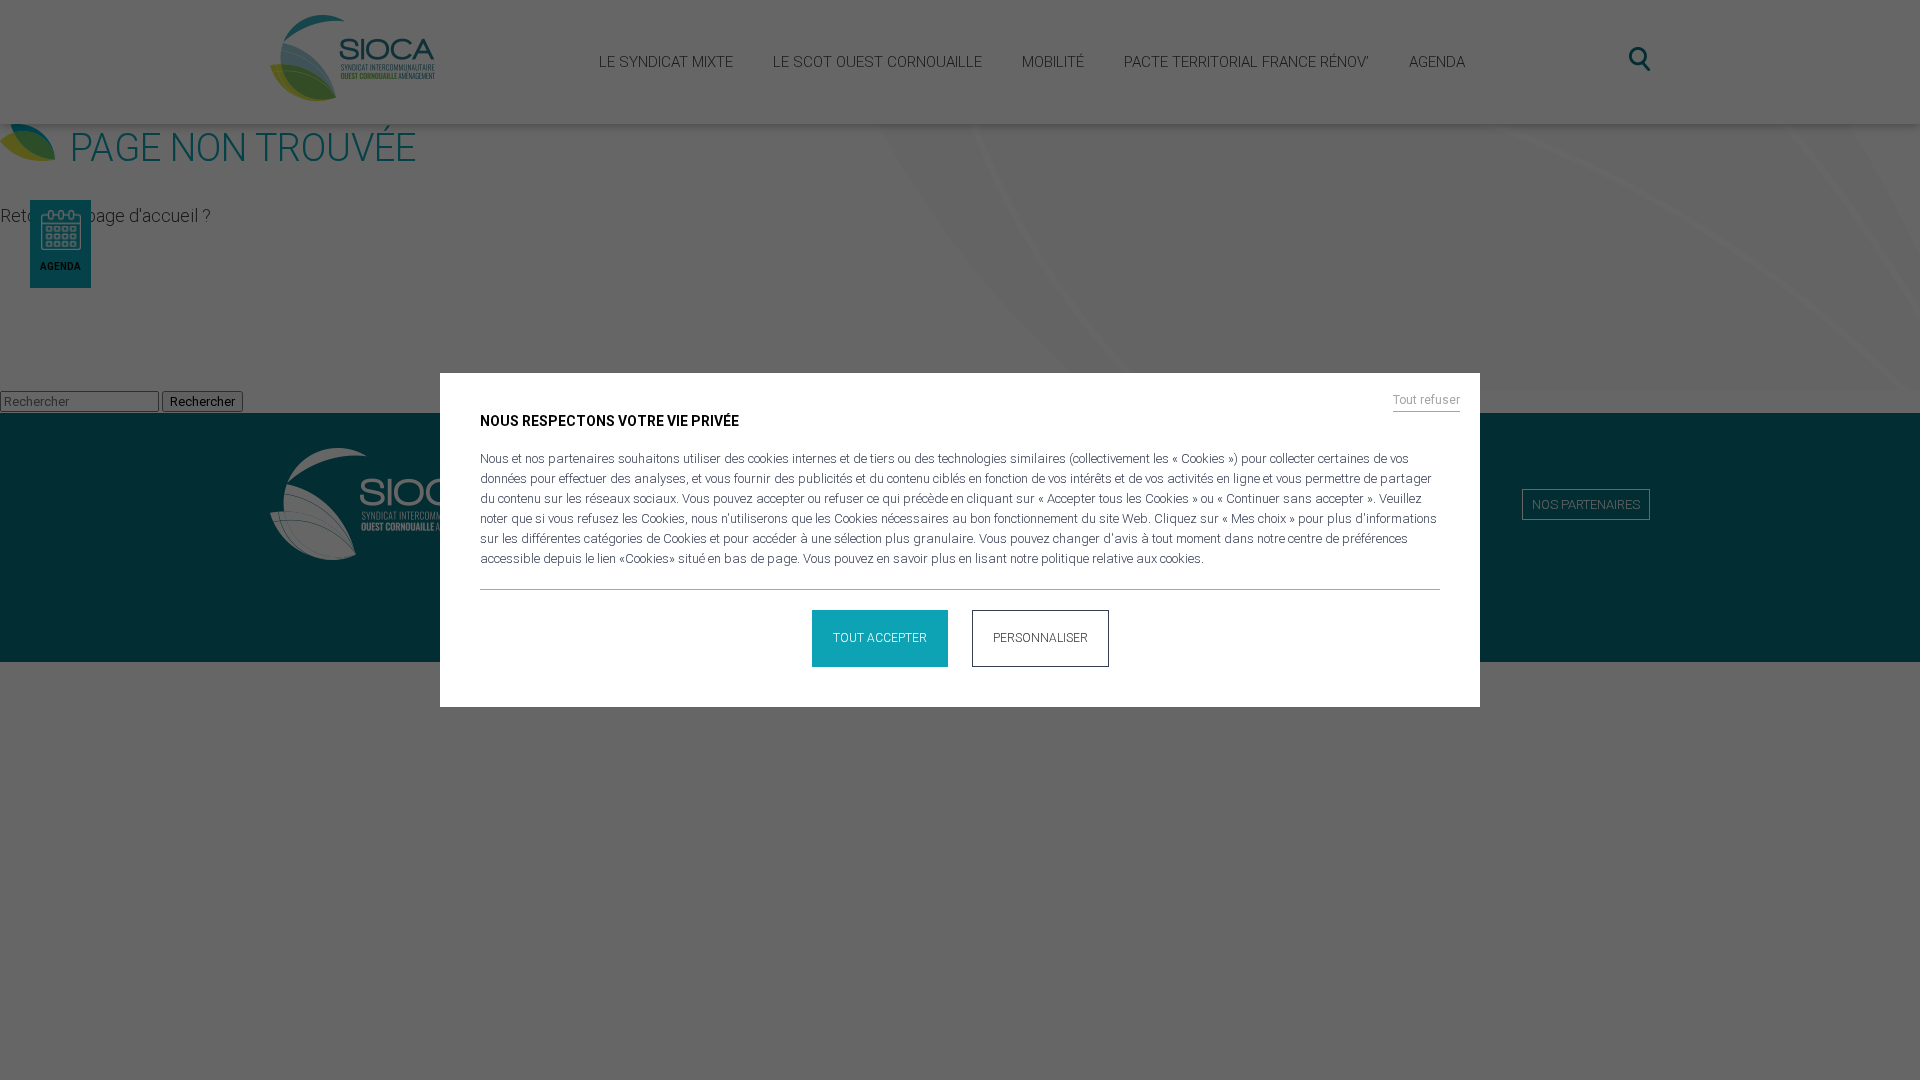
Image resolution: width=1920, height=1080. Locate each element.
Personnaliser (1040, 638)
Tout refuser (1426, 400)
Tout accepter (880, 638)
